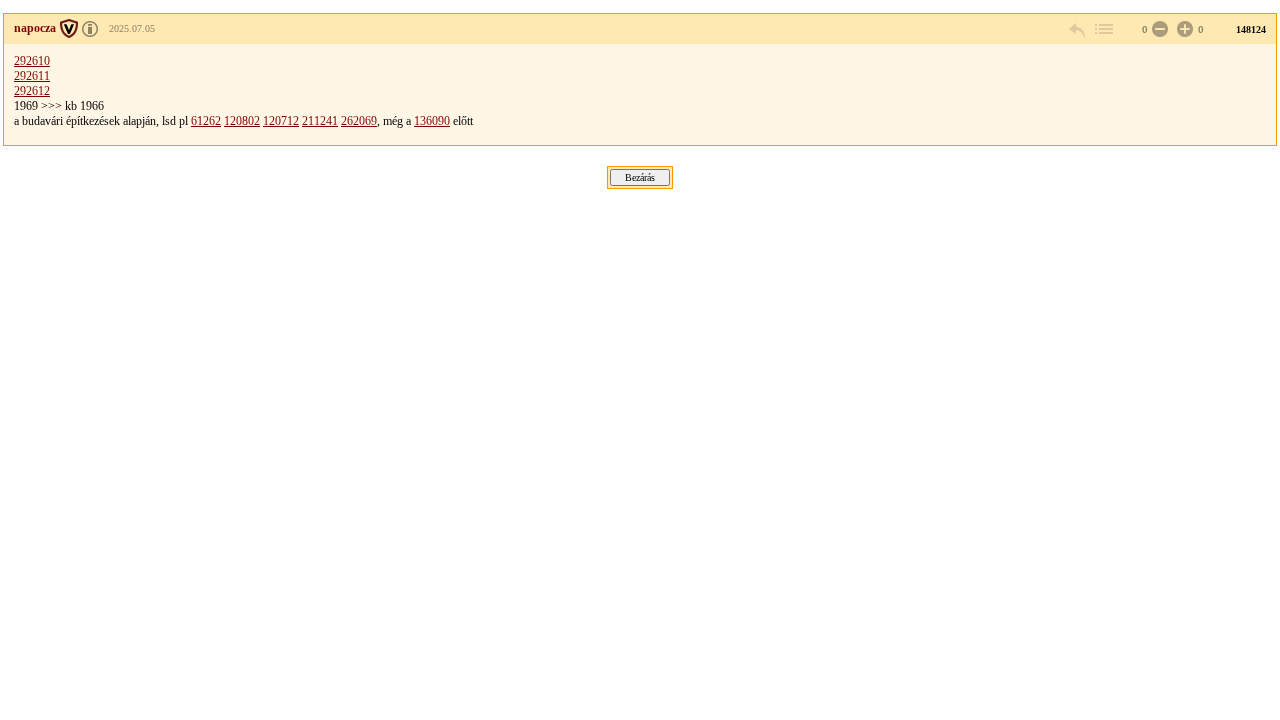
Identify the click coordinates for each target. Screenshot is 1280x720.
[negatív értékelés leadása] (1158, 29)
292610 (32, 61)
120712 (281, 121)
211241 (320, 121)
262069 (359, 121)
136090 (432, 121)
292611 (32, 76)
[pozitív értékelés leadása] (1183, 29)
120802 (242, 121)
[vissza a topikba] (1103, 29)
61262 (206, 121)
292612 (32, 91)
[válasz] (1078, 29)
